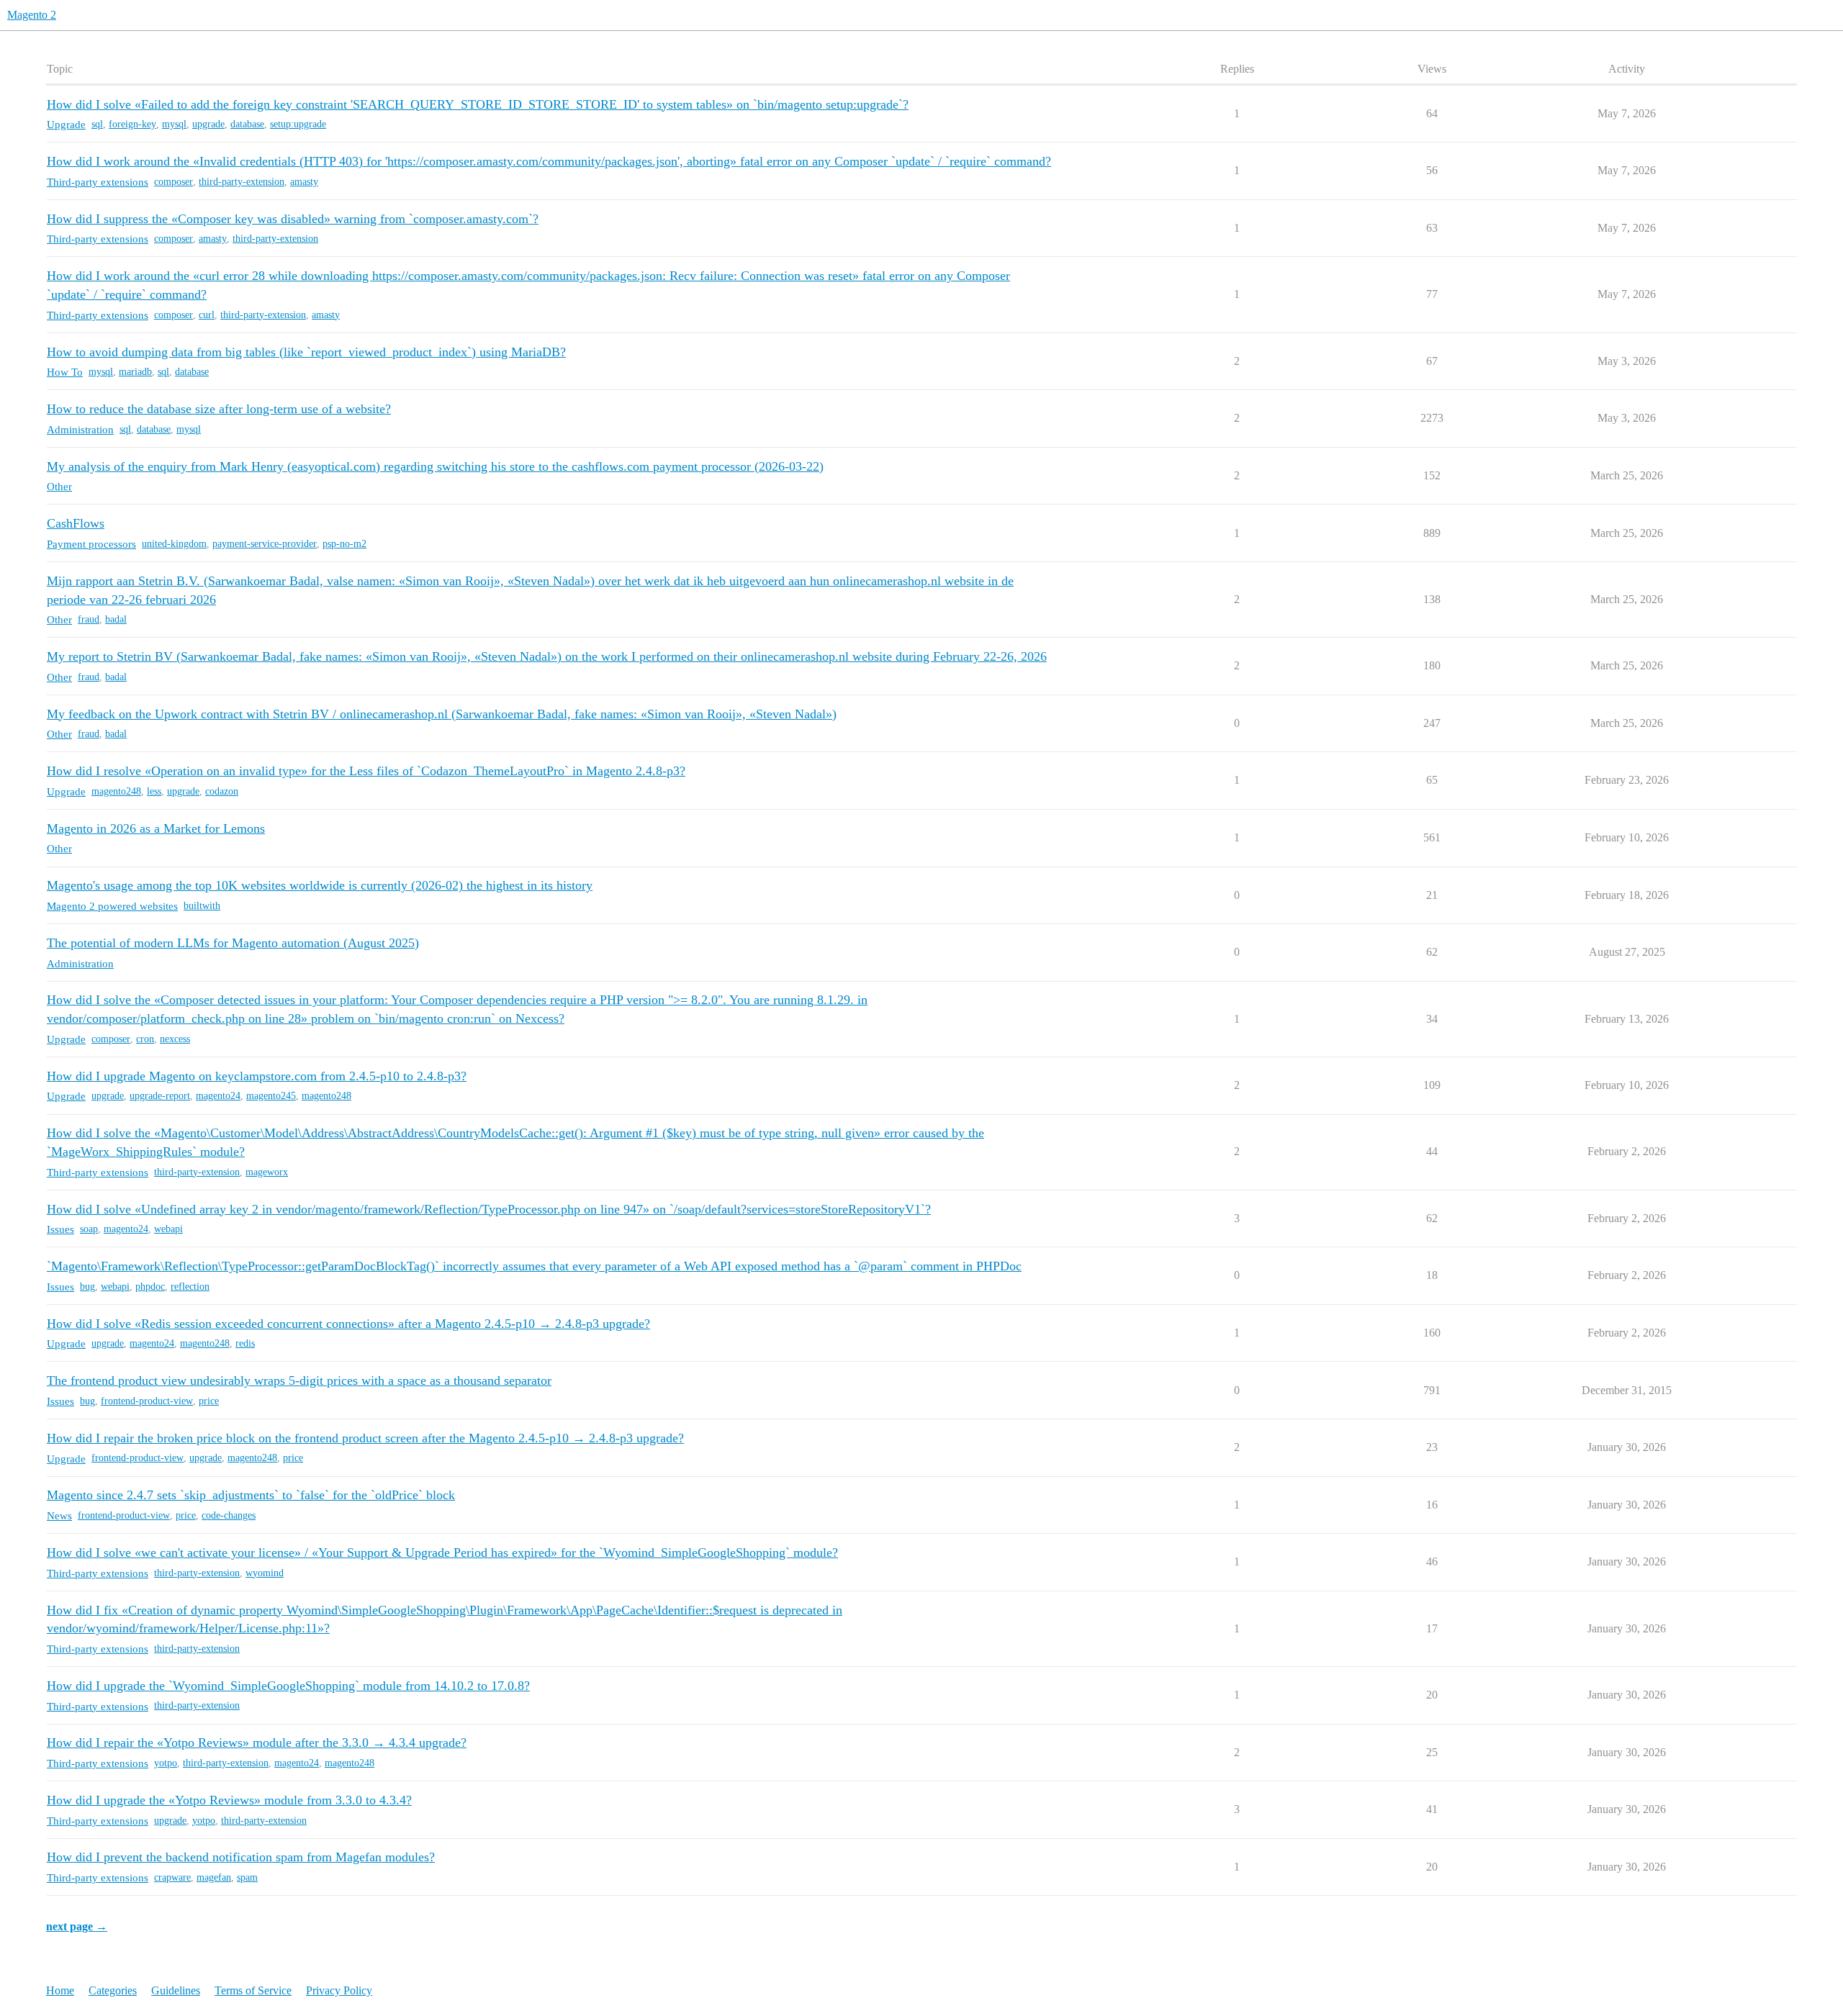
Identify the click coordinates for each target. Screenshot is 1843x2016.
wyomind (265, 1573)
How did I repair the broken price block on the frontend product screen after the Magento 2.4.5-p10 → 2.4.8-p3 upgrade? (365, 1438)
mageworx (267, 1172)
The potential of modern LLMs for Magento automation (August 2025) (233, 943)
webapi (168, 1229)
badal (116, 619)
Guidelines (176, 1990)
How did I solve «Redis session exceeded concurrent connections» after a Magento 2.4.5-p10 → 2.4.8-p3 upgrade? (348, 1324)
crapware (172, 1877)
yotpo (166, 1763)
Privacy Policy (339, 1990)
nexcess (175, 1039)
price (209, 1401)
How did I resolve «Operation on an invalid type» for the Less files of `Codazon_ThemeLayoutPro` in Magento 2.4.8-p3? (366, 771)
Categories (113, 1990)
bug (87, 1287)
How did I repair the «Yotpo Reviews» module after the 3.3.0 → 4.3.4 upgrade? (257, 1742)
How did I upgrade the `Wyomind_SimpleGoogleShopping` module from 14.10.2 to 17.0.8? (288, 1686)
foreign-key (132, 124)
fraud (89, 619)
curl (207, 315)
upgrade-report (160, 1096)
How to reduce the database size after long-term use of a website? (219, 409)
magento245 (271, 1096)
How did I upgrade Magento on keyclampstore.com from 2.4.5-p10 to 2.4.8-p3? (257, 1076)
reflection (190, 1287)
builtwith (202, 906)
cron (145, 1039)
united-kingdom (174, 544)
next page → (77, 1926)
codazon (222, 791)
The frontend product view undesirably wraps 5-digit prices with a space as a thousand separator (299, 1380)
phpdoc (150, 1287)
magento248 (116, 791)
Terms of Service (253, 1990)
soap (89, 1229)
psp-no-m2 (344, 544)
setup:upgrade (298, 124)
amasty (304, 182)
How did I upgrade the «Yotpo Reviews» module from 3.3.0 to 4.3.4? (229, 1800)
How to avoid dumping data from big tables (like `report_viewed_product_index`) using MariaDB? (306, 352)
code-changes (229, 1515)
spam (247, 1877)
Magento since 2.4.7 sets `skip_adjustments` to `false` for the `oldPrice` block (251, 1495)
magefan (214, 1877)
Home (60, 1990)
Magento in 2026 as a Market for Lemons (156, 828)
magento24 (218, 1096)
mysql (174, 124)
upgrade (208, 124)
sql (97, 124)
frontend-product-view (147, 1401)
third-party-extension (242, 182)
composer (174, 182)
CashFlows (76, 523)
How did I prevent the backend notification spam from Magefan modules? (241, 1857)
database (247, 124)
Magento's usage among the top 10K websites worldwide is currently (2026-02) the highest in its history (320, 885)
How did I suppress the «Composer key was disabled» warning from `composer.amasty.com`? (293, 219)
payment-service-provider (265, 544)
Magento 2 (32, 15)
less (154, 791)
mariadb (135, 372)
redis (245, 1343)
